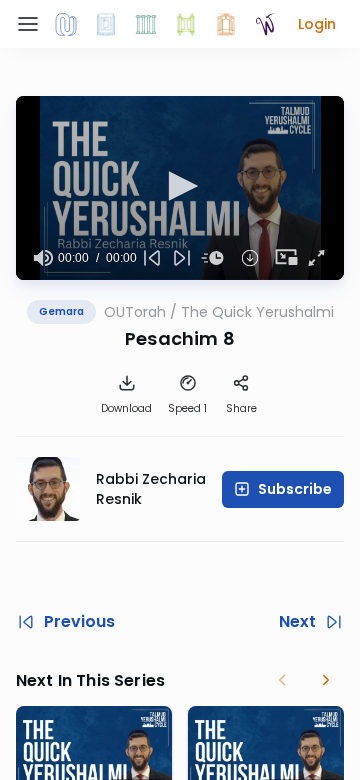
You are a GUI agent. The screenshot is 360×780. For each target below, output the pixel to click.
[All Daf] (226, 24)
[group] (43, 258)
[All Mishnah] (106, 24)
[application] (180, 188)
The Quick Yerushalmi (257, 312)
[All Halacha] (146, 24)
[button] (317, 24)
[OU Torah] (66, 24)
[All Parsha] (186, 24)
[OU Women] (266, 24)
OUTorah (135, 312)
